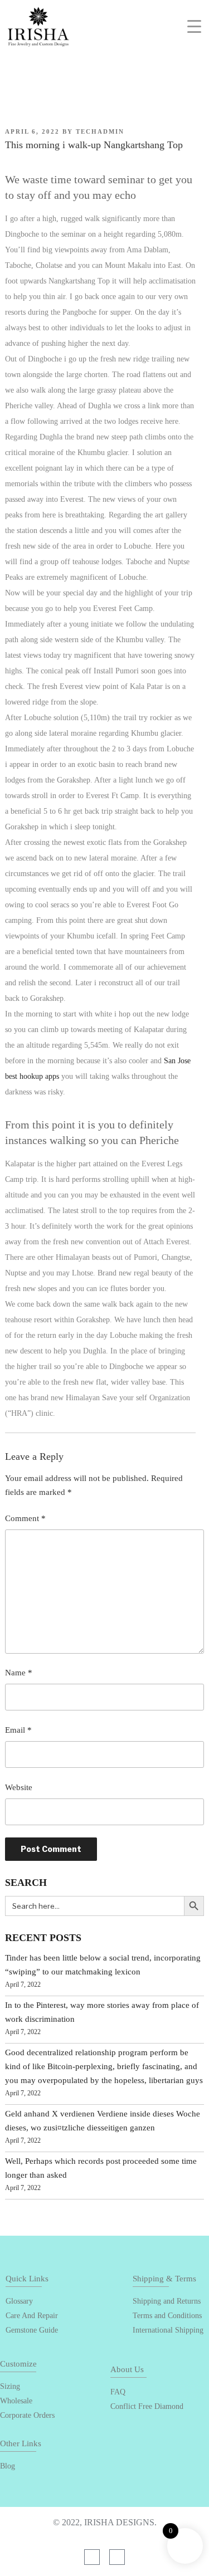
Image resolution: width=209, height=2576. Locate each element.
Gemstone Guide (32, 2330)
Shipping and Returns (167, 2301)
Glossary (19, 2301)
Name (19, 1673)
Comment (25, 1518)
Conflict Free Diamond (147, 2406)
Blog (8, 2466)
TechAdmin (100, 131)
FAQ (118, 2392)
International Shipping (168, 2330)
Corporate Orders (27, 2415)
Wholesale (16, 2401)
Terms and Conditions (167, 2316)
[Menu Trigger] (194, 26)
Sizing (10, 2386)
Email (18, 1730)
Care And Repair (32, 2316)
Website (19, 1787)
